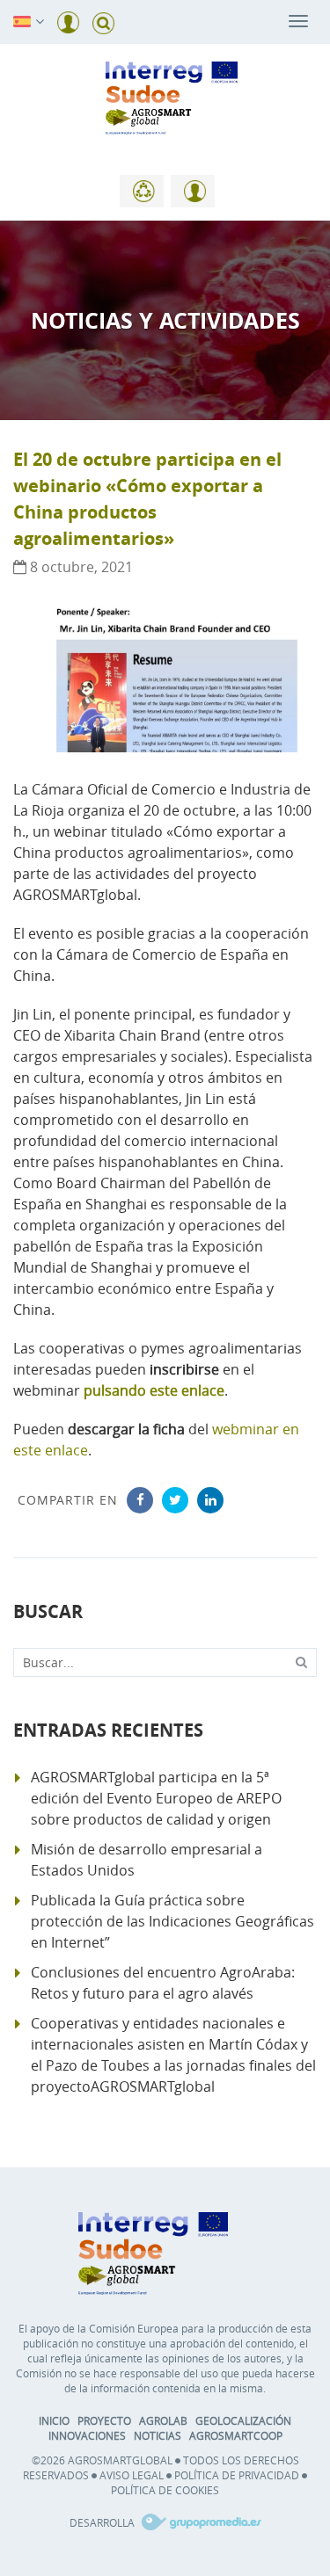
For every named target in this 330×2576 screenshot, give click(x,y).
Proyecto (104, 2420)
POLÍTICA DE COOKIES (165, 2490)
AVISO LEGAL (132, 2475)
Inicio (54, 2420)
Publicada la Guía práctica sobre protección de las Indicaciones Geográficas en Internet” (172, 1921)
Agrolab (163, 2420)
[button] (22, 20)
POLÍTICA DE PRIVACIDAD (237, 2475)
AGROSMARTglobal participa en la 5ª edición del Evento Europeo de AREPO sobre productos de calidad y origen (156, 1798)
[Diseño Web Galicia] (199, 2522)
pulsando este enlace (154, 1390)
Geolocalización (243, 2420)
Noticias (158, 2435)
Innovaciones (87, 2435)
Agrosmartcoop (236, 2435)
